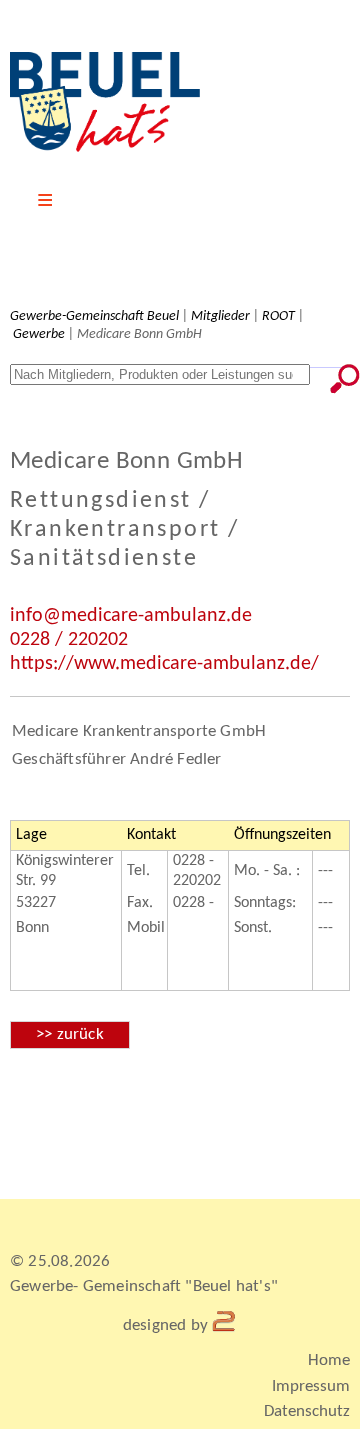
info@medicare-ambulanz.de (131, 616)
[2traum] (224, 1325)
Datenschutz (307, 1411)
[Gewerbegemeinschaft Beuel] (105, 148)
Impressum (311, 1386)
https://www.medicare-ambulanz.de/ (164, 664)
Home (329, 1360)
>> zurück (70, 1034)
